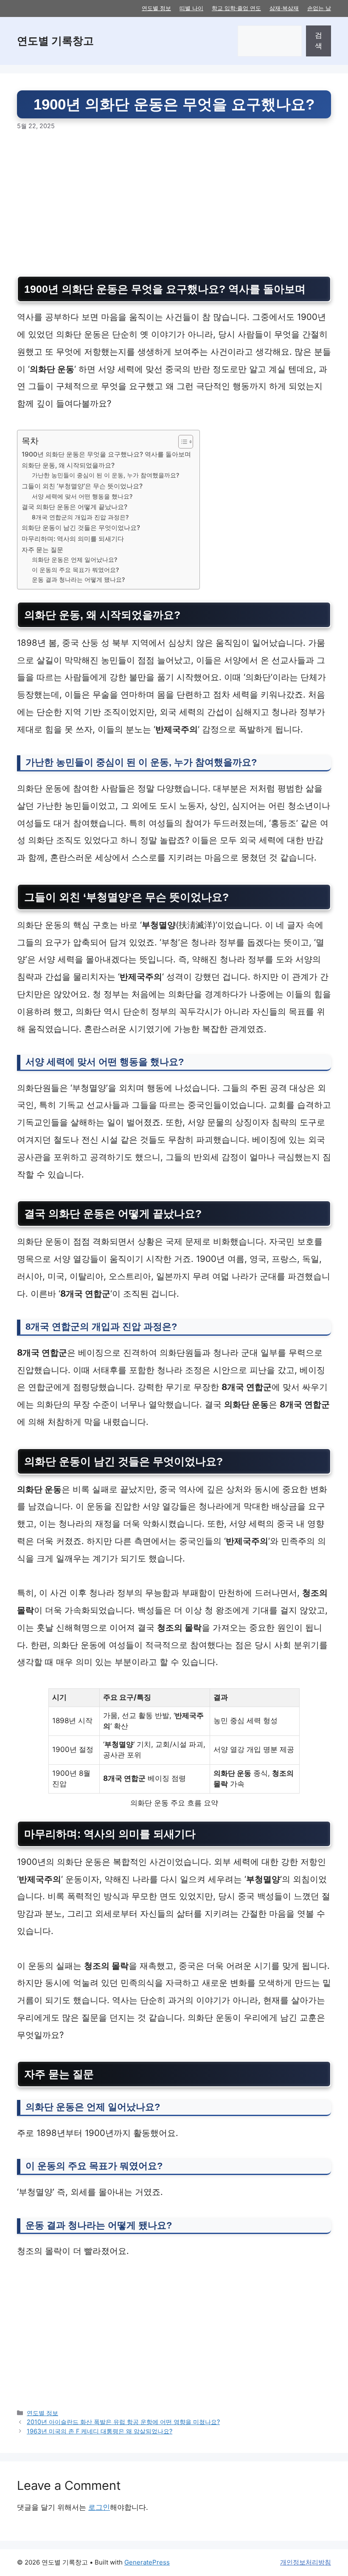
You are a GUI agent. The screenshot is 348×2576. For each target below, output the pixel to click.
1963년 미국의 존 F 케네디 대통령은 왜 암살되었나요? (100, 2431)
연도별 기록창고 (55, 41)
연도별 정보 (156, 8)
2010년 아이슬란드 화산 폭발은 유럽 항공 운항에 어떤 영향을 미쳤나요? (123, 2422)
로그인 (99, 2507)
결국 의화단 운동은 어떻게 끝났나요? (74, 507)
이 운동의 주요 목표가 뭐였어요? (75, 570)
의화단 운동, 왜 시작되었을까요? (68, 465)
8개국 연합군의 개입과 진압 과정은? (80, 517)
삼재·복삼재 (284, 8)
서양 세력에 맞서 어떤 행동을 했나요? (82, 496)
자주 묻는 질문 (42, 550)
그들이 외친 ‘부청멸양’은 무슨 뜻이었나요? (82, 486)
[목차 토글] (181, 442)
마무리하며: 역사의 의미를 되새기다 (73, 539)
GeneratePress (147, 2562)
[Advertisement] (174, 204)
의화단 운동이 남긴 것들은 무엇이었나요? (81, 528)
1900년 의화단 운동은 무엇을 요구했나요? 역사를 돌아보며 (106, 454)
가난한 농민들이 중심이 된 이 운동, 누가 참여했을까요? (105, 475)
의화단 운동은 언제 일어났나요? (74, 560)
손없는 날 (319, 8)
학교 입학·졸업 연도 (236, 8)
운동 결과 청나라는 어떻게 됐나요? (78, 580)
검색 (319, 41)
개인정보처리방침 (306, 2562)
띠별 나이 (191, 8)
